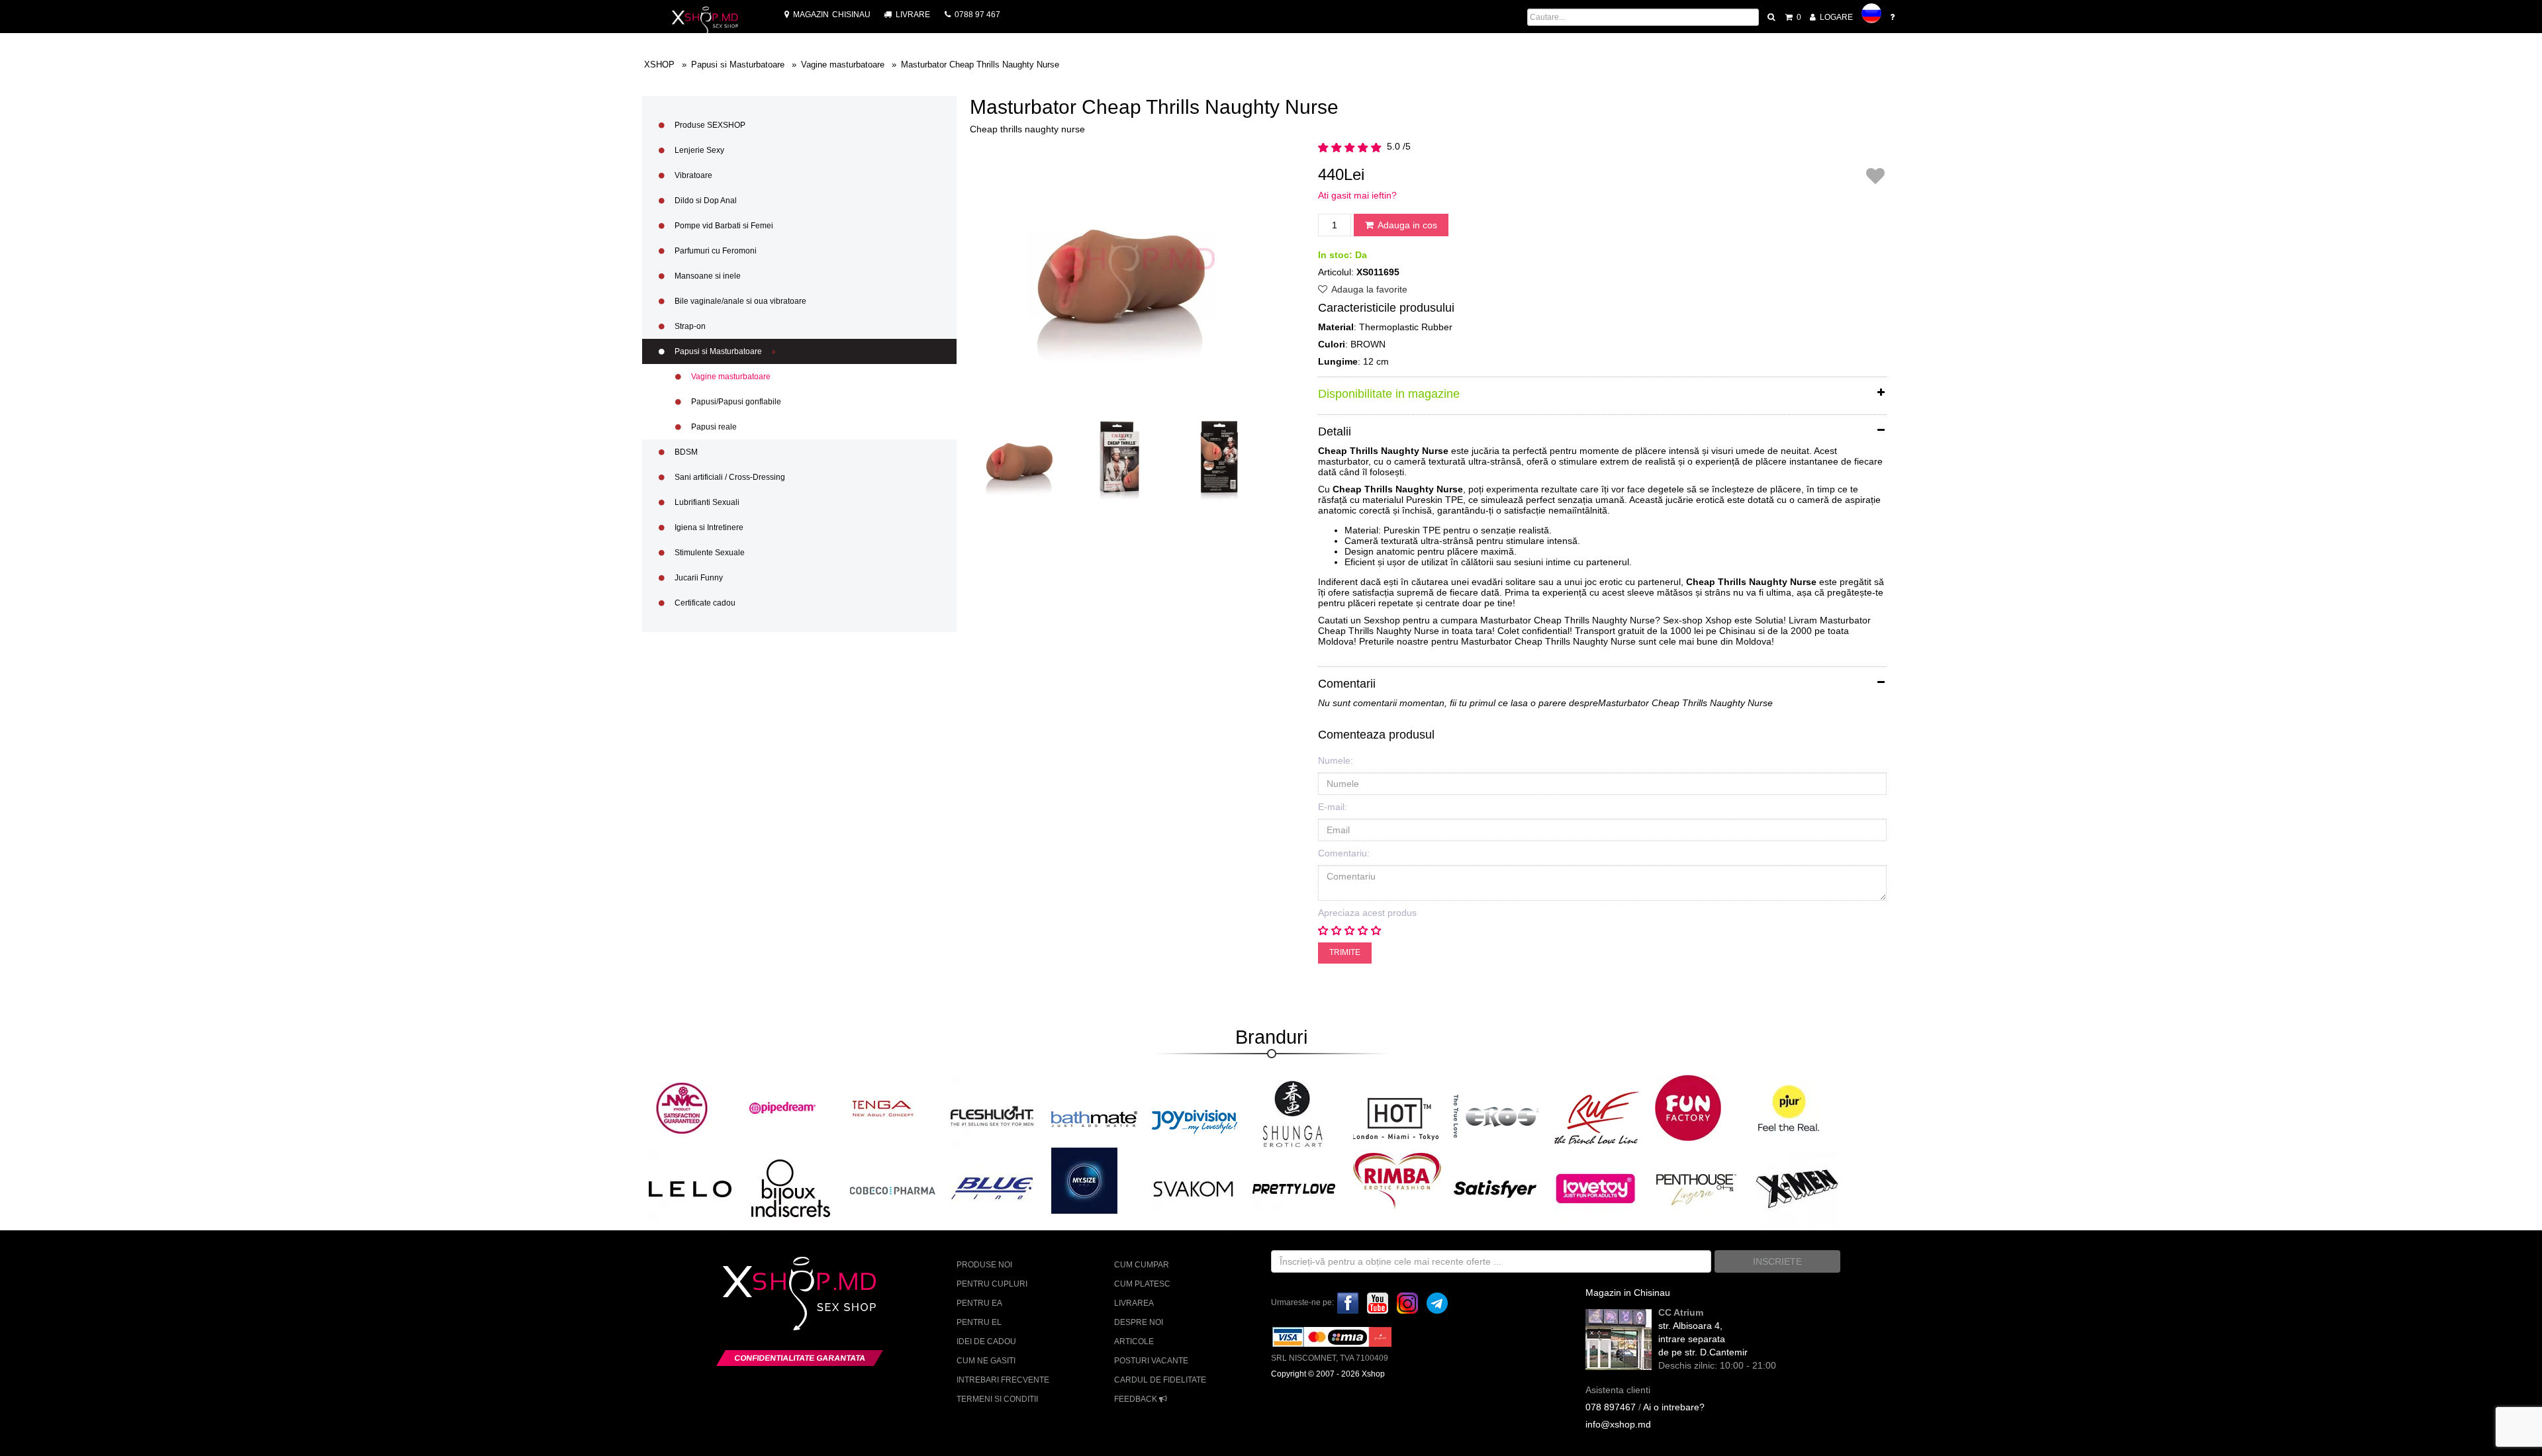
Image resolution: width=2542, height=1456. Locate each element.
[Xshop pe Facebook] (1348, 1302)
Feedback (1137, 1399)
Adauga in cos (1406, 225)
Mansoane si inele (707, 276)
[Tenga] (883, 1108)
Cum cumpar (1142, 1265)
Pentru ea (979, 1303)
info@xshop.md (1618, 1424)
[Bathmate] (1094, 1117)
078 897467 (1611, 1407)
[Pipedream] (782, 1108)
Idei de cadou (986, 1342)
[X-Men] (1797, 1188)
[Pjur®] (1789, 1108)
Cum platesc (1142, 1284)
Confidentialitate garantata (800, 1358)
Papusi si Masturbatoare (718, 351)
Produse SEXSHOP (709, 125)
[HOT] (1396, 1117)
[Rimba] (1397, 1181)
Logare (1835, 17)
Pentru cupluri (992, 1284)
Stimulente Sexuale (709, 553)
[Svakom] (1193, 1188)
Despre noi (1139, 1322)
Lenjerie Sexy (698, 150)
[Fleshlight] (992, 1115)
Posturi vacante (1151, 1361)
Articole (1134, 1342)
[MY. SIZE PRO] (1084, 1181)
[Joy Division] (1195, 1117)
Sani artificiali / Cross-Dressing (729, 477)
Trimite (1345, 952)
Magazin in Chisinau (1628, 1293)
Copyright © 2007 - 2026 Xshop (1328, 1374)
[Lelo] (690, 1188)
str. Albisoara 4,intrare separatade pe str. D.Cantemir (1703, 1339)
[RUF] (1597, 1117)
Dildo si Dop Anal (705, 201)
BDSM (685, 452)
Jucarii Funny (698, 578)
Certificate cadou (704, 603)
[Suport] (1893, 17)
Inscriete (1777, 1261)
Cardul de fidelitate (1160, 1380)
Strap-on (689, 326)
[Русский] (1871, 13)
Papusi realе (713, 427)
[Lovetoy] (1596, 1188)
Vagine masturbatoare (730, 377)
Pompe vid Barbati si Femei (723, 226)
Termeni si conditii (997, 1399)
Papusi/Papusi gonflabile (735, 402)
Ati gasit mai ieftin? (1357, 195)
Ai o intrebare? (1674, 1407)
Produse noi (984, 1265)
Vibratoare (692, 175)
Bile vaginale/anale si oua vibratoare (739, 301)
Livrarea (1134, 1303)
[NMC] (682, 1108)
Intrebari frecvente (1003, 1380)
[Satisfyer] (1495, 1188)
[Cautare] (1772, 17)
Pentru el (979, 1322)
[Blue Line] (992, 1188)
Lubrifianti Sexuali (706, 502)
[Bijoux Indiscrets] (791, 1188)
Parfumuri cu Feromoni (715, 251)
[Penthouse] (1696, 1188)
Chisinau (832, 15)
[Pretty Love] (1294, 1188)
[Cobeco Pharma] (893, 1190)
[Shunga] (1292, 1114)
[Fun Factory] (1688, 1108)
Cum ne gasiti (986, 1361)
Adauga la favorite (1368, 289)
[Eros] (1497, 1117)
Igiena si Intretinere (708, 527)
